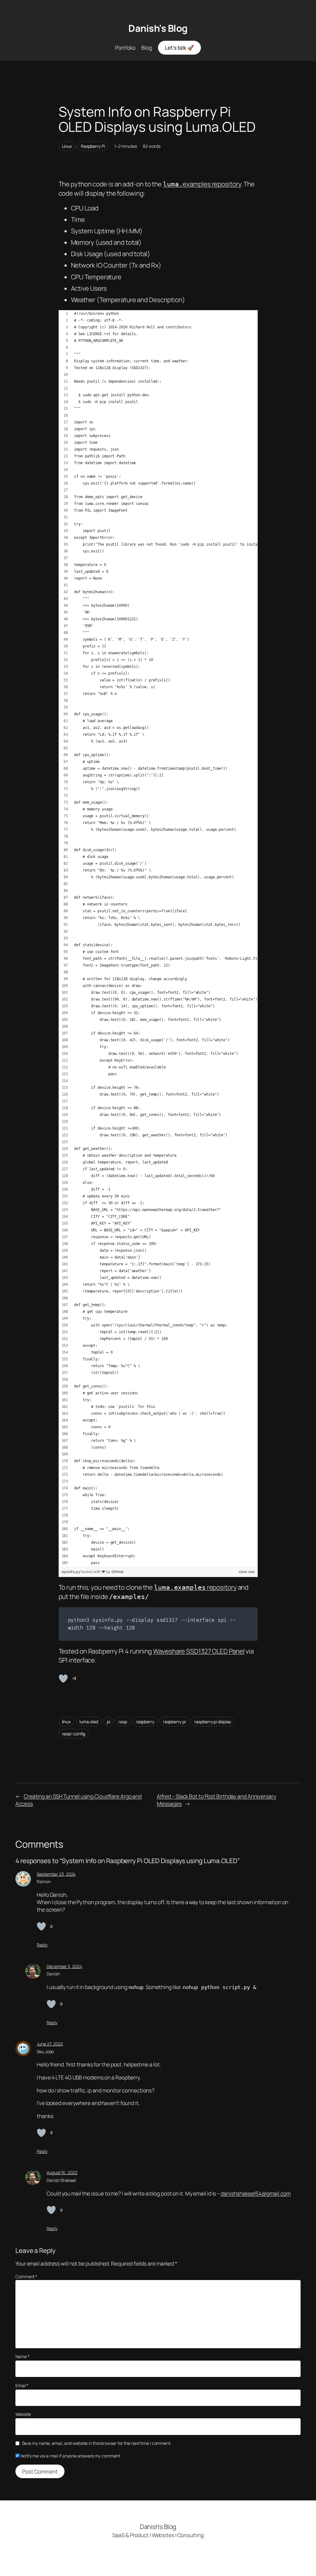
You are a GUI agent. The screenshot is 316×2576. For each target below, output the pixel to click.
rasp (123, 1722)
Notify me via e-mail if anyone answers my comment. (71, 2456)
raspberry (145, 1722)
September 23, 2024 (56, 1874)
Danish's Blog (158, 28)
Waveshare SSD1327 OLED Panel (199, 1651)
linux (67, 1722)
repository (195, 1587)
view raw (246, 1572)
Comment (26, 2276)
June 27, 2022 (50, 2044)
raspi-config (74, 1734)
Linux (67, 146)
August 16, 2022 (62, 2172)
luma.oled (89, 1722)
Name (22, 2356)
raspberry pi (174, 1722)
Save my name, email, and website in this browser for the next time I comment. (97, 2443)
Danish (53, 1974)
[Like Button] (63, 1679)
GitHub (118, 1572)
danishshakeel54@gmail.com (256, 2193)
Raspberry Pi (93, 146)
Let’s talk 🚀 (179, 48)
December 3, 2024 (64, 1966)
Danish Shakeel (61, 2180)
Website (23, 2414)
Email (22, 2385)
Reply (42, 1945)
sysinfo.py (71, 1572)
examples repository (202, 184)
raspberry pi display (213, 1722)
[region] (158, 938)
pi (108, 1722)
